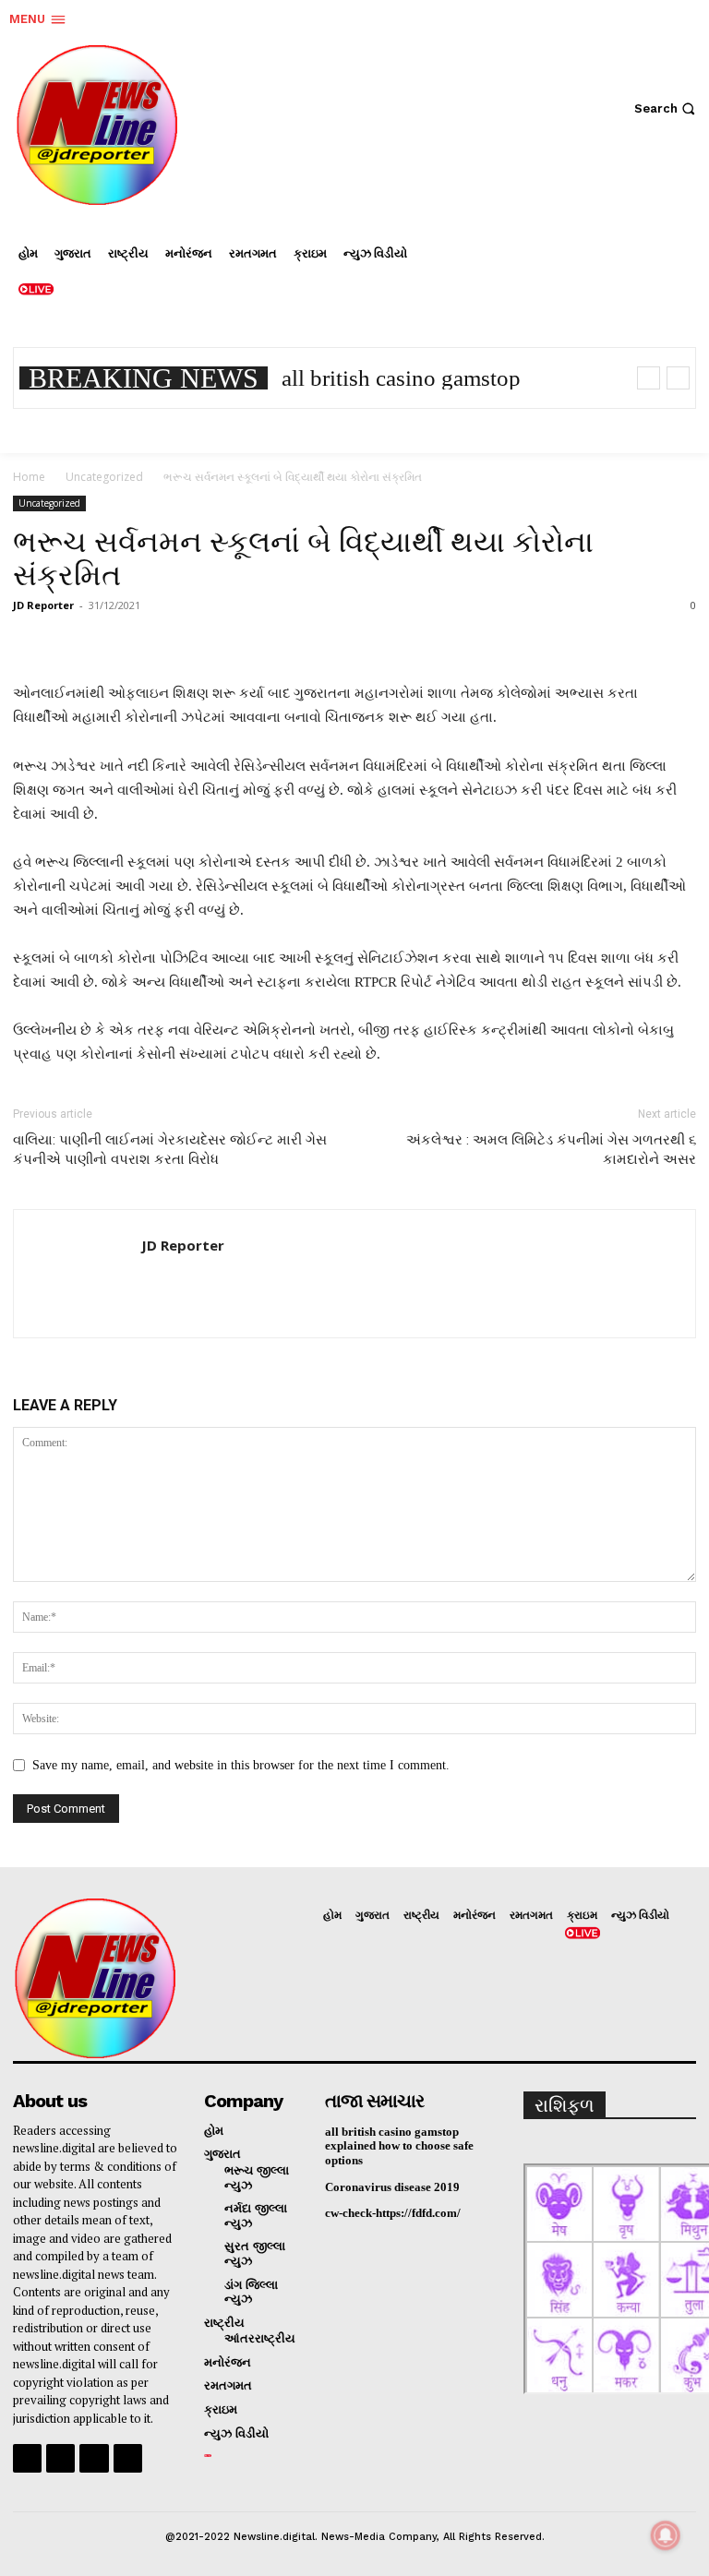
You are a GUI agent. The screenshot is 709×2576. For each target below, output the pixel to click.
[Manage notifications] (666, 2535)
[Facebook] (568, 245)
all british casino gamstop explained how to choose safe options (399, 2146)
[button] (667, 108)
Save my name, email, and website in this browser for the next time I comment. (241, 1765)
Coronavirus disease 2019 (392, 2187)
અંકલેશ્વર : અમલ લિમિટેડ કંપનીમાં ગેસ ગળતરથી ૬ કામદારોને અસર (551, 1150)
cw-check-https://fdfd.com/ (393, 2213)
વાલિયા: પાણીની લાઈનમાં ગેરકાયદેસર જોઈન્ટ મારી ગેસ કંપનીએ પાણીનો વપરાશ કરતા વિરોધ (170, 1150)
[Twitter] (568, 300)
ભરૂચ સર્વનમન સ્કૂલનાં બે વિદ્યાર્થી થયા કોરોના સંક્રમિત (303, 558)
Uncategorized (104, 477)
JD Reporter (43, 605)
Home (29, 477)
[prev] (649, 378)
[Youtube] (128, 2458)
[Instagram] (623, 245)
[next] (678, 378)
